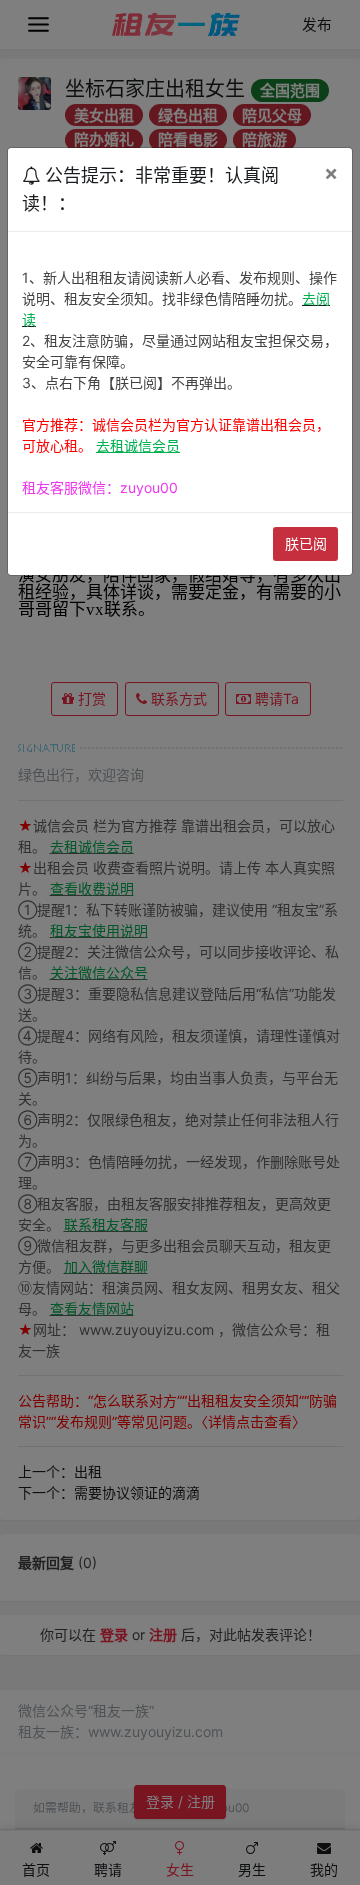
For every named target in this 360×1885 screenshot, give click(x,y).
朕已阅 (306, 543)
